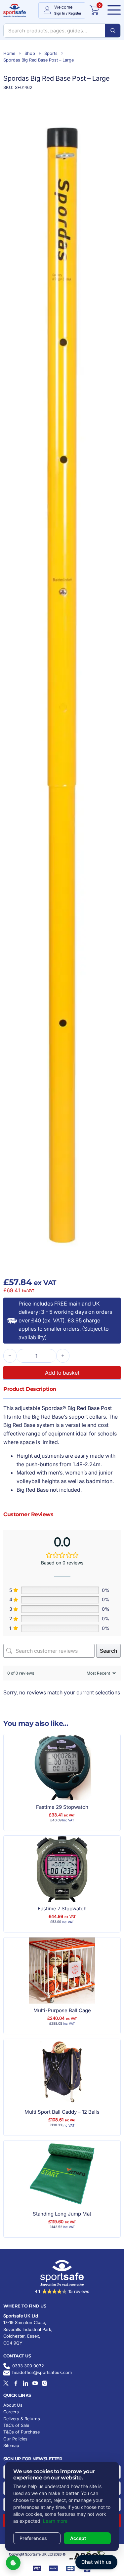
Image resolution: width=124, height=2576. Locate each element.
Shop (30, 53)
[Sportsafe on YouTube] (35, 2383)
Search (108, 1651)
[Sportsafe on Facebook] (16, 2383)
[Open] (112, 10)
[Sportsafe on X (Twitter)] (6, 2383)
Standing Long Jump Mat (62, 2214)
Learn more (55, 2521)
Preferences (33, 2538)
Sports (51, 53)
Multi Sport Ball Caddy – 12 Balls (62, 2112)
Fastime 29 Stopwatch (62, 1807)
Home (9, 53)
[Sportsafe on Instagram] (45, 2383)
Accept (78, 2538)
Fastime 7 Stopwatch (62, 1909)
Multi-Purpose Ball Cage (62, 2010)
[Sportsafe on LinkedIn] (25, 2383)
